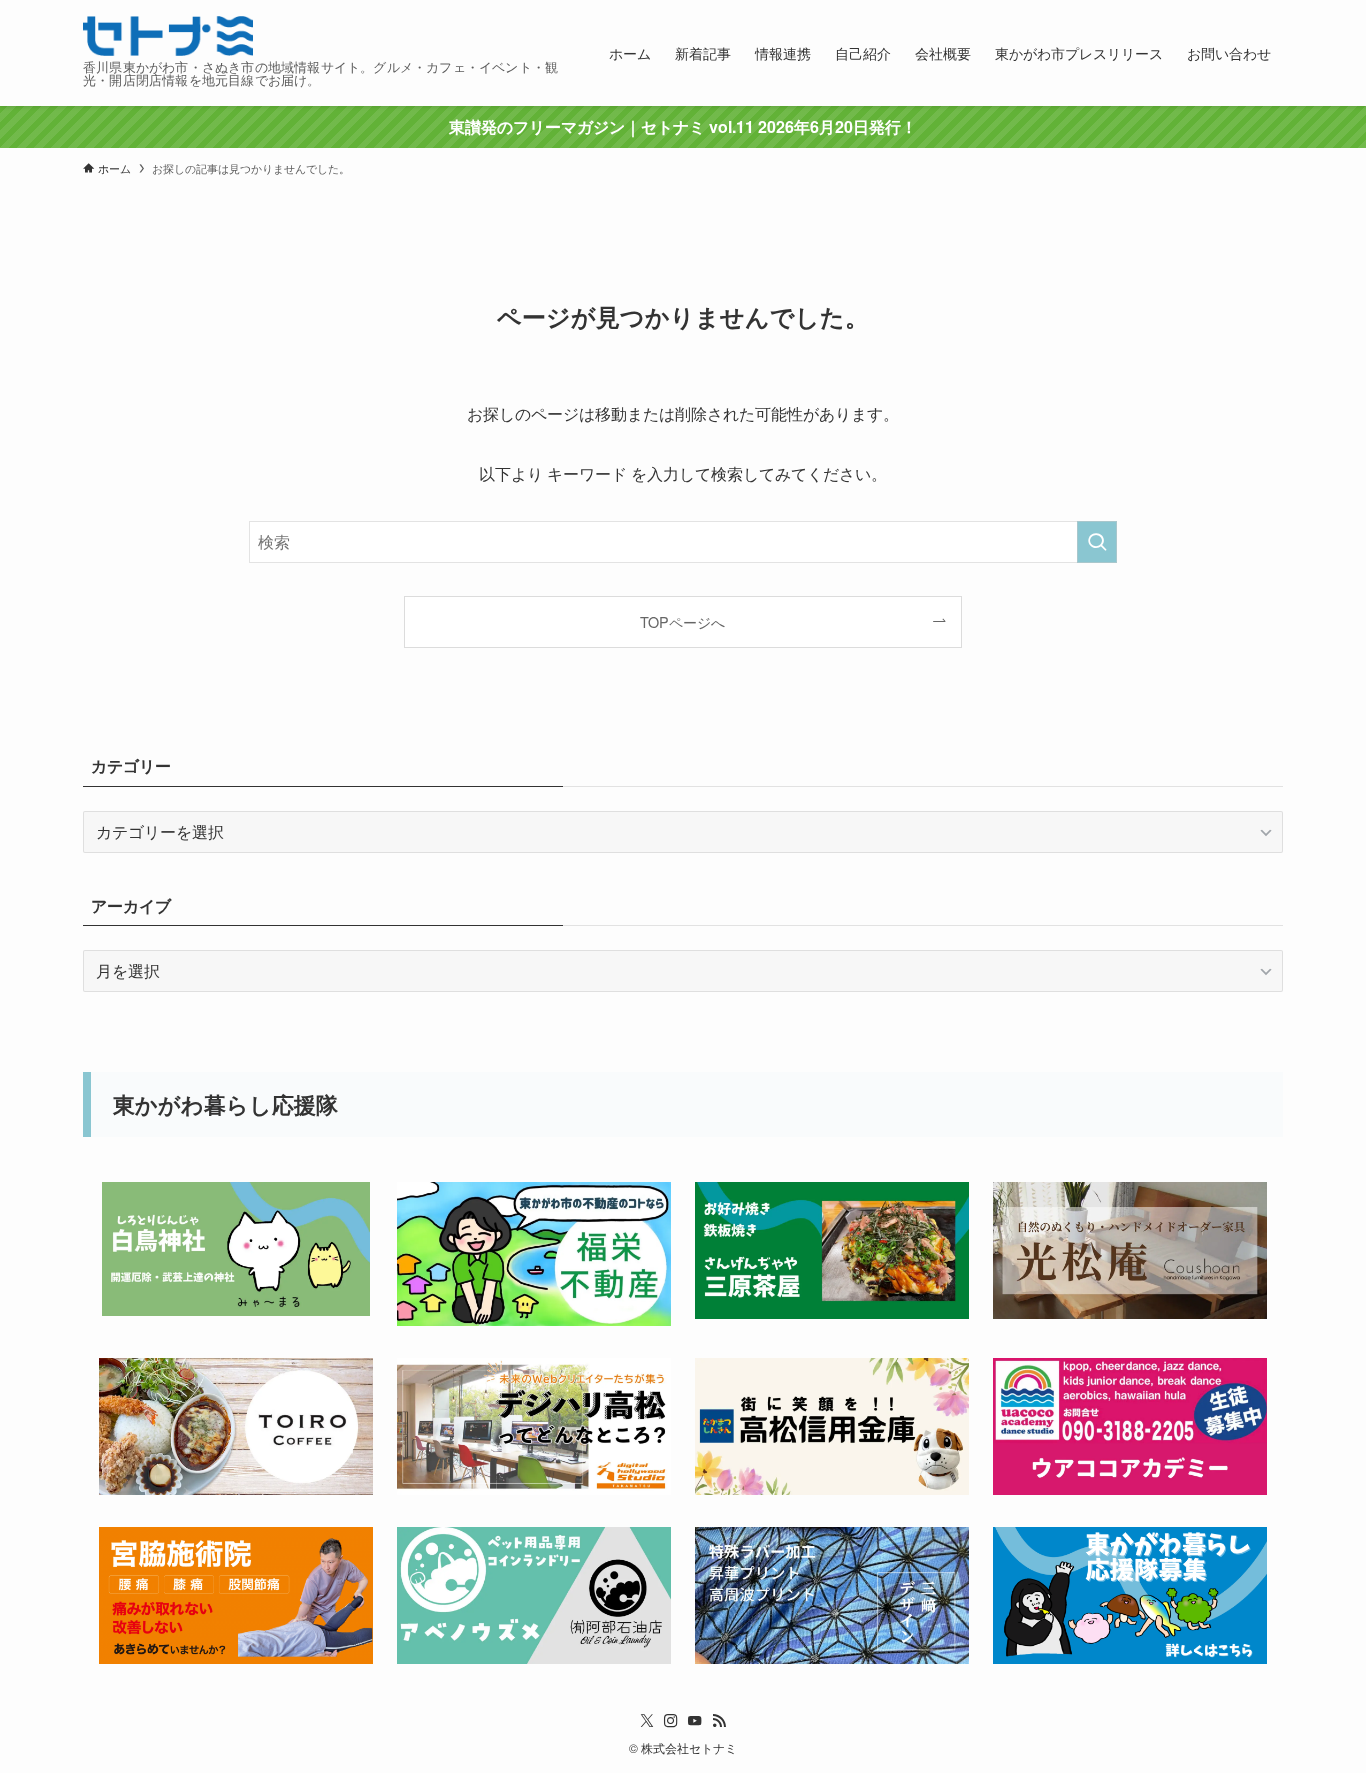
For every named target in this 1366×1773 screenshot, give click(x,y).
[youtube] (695, 1721)
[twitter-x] (647, 1721)
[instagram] (671, 1721)
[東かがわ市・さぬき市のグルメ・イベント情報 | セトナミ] (168, 36)
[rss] (719, 1721)
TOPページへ (682, 621)
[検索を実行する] (1097, 542)
